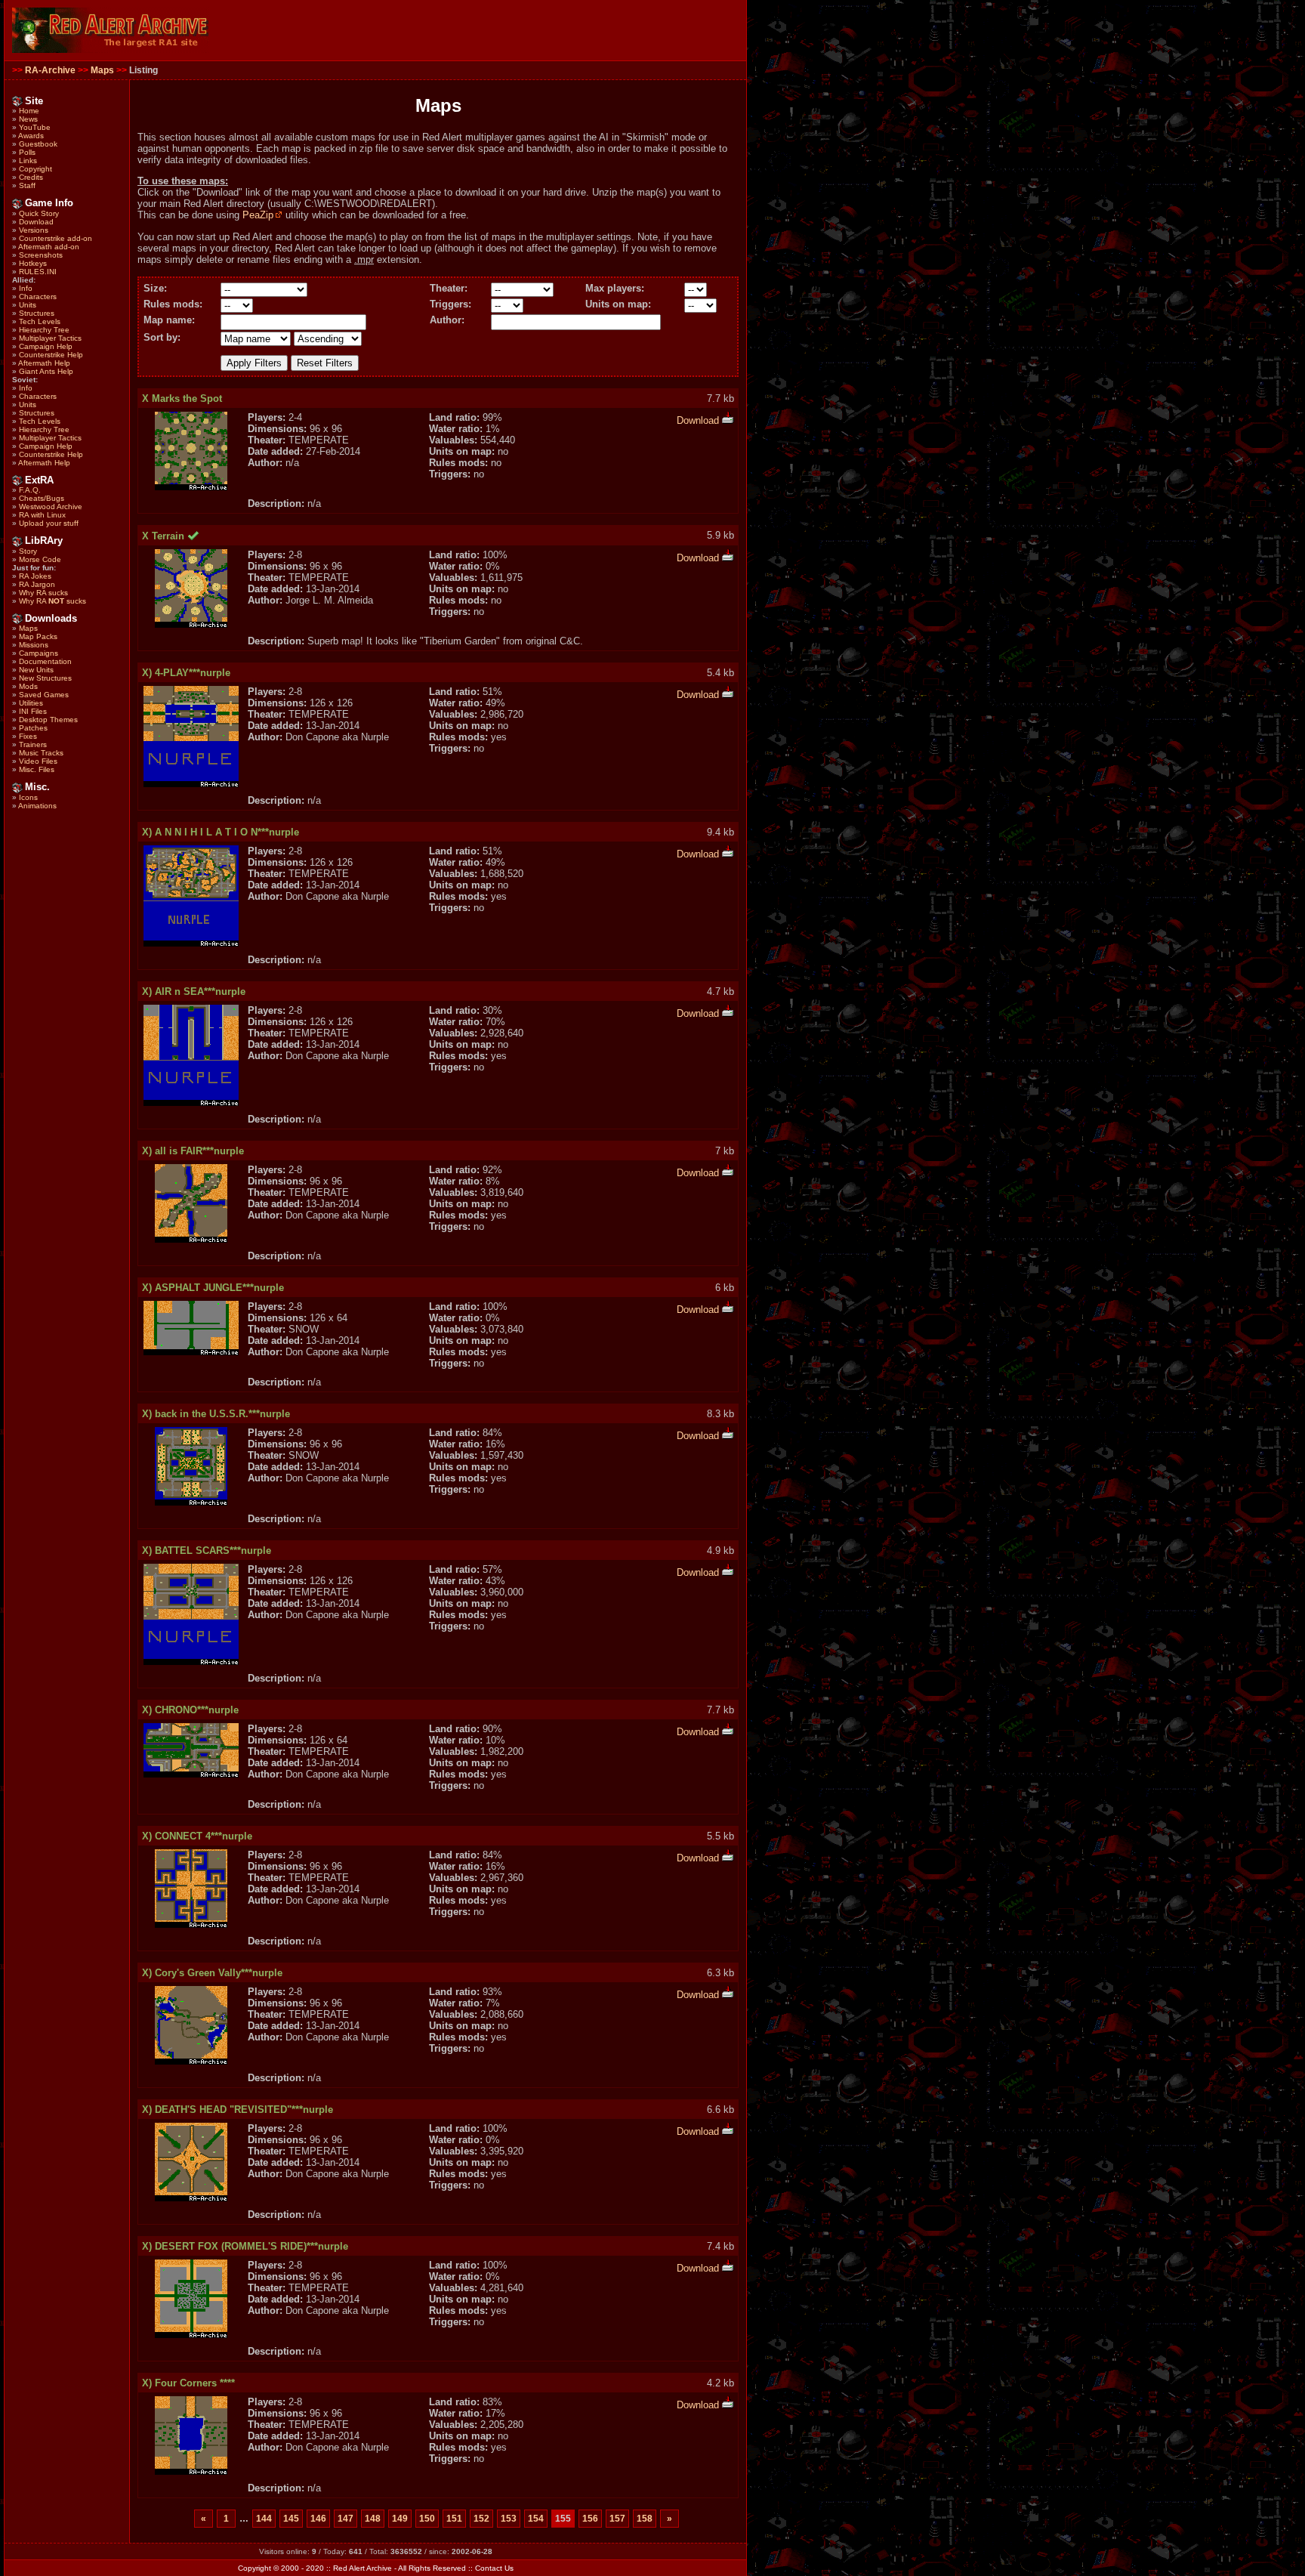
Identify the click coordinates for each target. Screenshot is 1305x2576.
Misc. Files (37, 769)
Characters (38, 297)
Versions (34, 230)
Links (28, 161)
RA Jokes (35, 576)
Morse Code (40, 559)
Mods (28, 686)
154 (536, 2519)
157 (617, 2519)
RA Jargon (37, 584)
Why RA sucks (43, 593)
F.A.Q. (30, 490)
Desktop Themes (48, 720)
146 (318, 2519)
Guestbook (38, 144)
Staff (27, 185)
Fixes (28, 736)
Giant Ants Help (46, 371)
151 (454, 2519)
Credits (31, 177)
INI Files (33, 711)
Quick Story (39, 213)
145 (291, 2519)
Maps (102, 70)
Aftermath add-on (49, 247)
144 (264, 2519)
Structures (37, 313)
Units (28, 305)
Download (36, 222)
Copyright (35, 169)
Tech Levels (40, 321)
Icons (28, 797)
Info (26, 288)
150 (427, 2519)
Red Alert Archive (362, 2568)
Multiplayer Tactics (50, 338)
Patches (33, 728)
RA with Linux (42, 515)
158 (645, 2519)
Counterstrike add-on (56, 238)
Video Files (38, 761)
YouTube (35, 127)
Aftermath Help (44, 363)
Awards (31, 136)
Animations (37, 806)
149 (400, 2519)
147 (346, 2519)
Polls (27, 152)
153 (509, 2519)
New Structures (45, 678)
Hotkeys (33, 263)
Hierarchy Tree (44, 330)
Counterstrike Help (51, 355)
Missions (34, 645)
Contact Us (494, 2568)
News (28, 119)
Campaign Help (46, 346)
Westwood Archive (51, 507)
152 (481, 2519)
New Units (36, 670)
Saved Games (44, 695)
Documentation (45, 661)
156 (590, 2519)
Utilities (31, 703)
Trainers (33, 744)
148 (373, 2519)
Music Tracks (41, 753)
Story (28, 551)
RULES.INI (38, 272)
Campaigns (39, 653)
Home (29, 111)
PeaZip (258, 215)
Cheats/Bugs (42, 498)
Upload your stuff (49, 523)
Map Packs (38, 636)
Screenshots (41, 255)
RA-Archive (50, 70)
